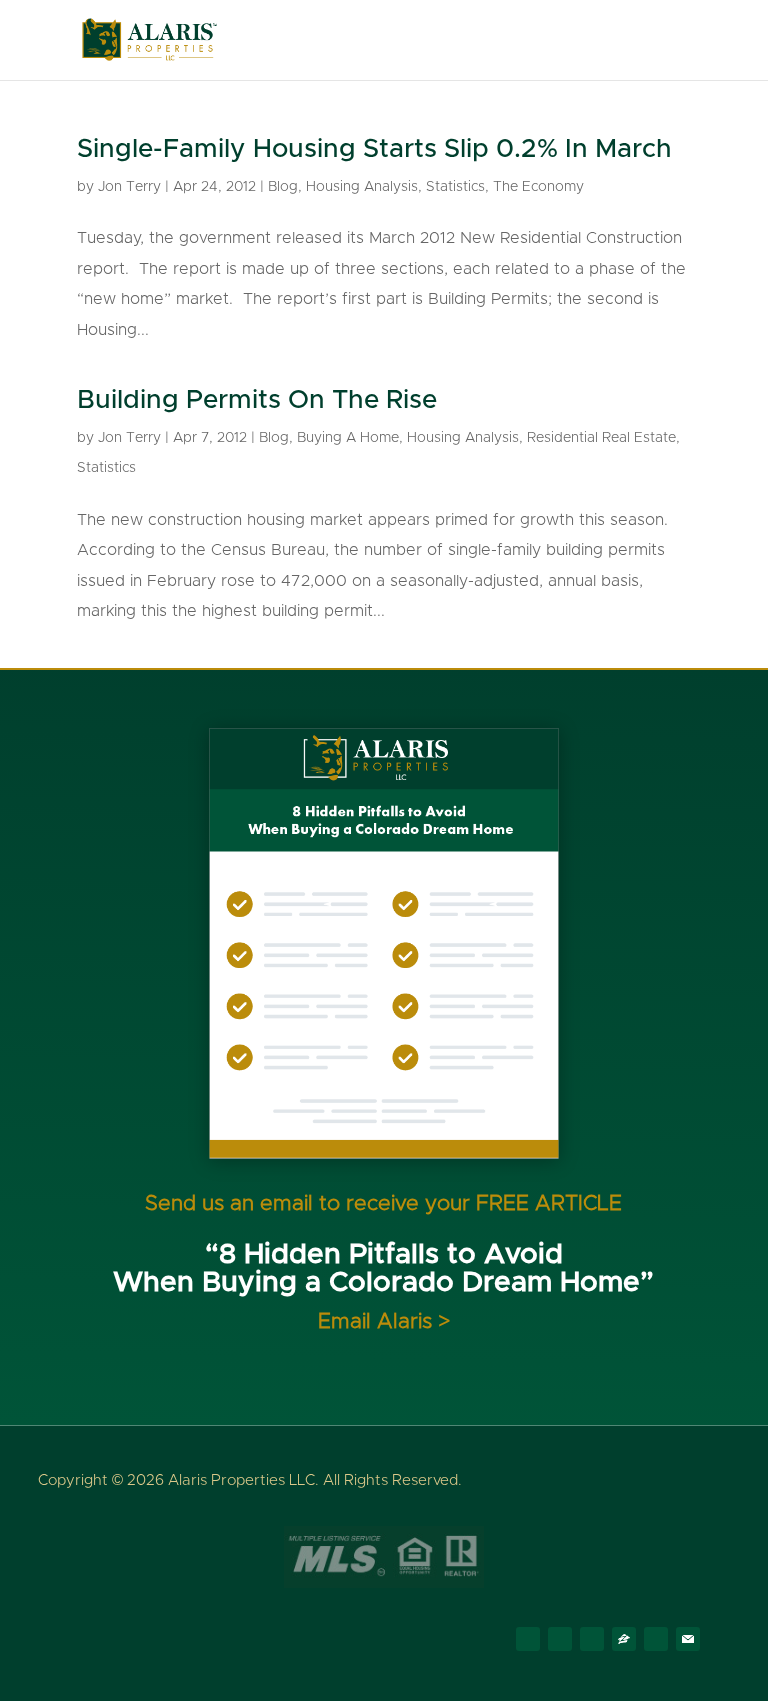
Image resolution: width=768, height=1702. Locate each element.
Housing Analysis (362, 187)
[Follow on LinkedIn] (592, 1639)
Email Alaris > (384, 1321)
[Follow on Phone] (656, 1639)
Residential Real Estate (601, 438)
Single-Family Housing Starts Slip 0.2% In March (374, 149)
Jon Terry (129, 187)
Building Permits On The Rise (257, 400)
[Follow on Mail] (688, 1639)
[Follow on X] (560, 1639)
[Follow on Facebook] (528, 1639)
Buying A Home (348, 438)
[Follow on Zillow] (624, 1639)
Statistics (455, 187)
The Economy (538, 187)
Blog (283, 187)
